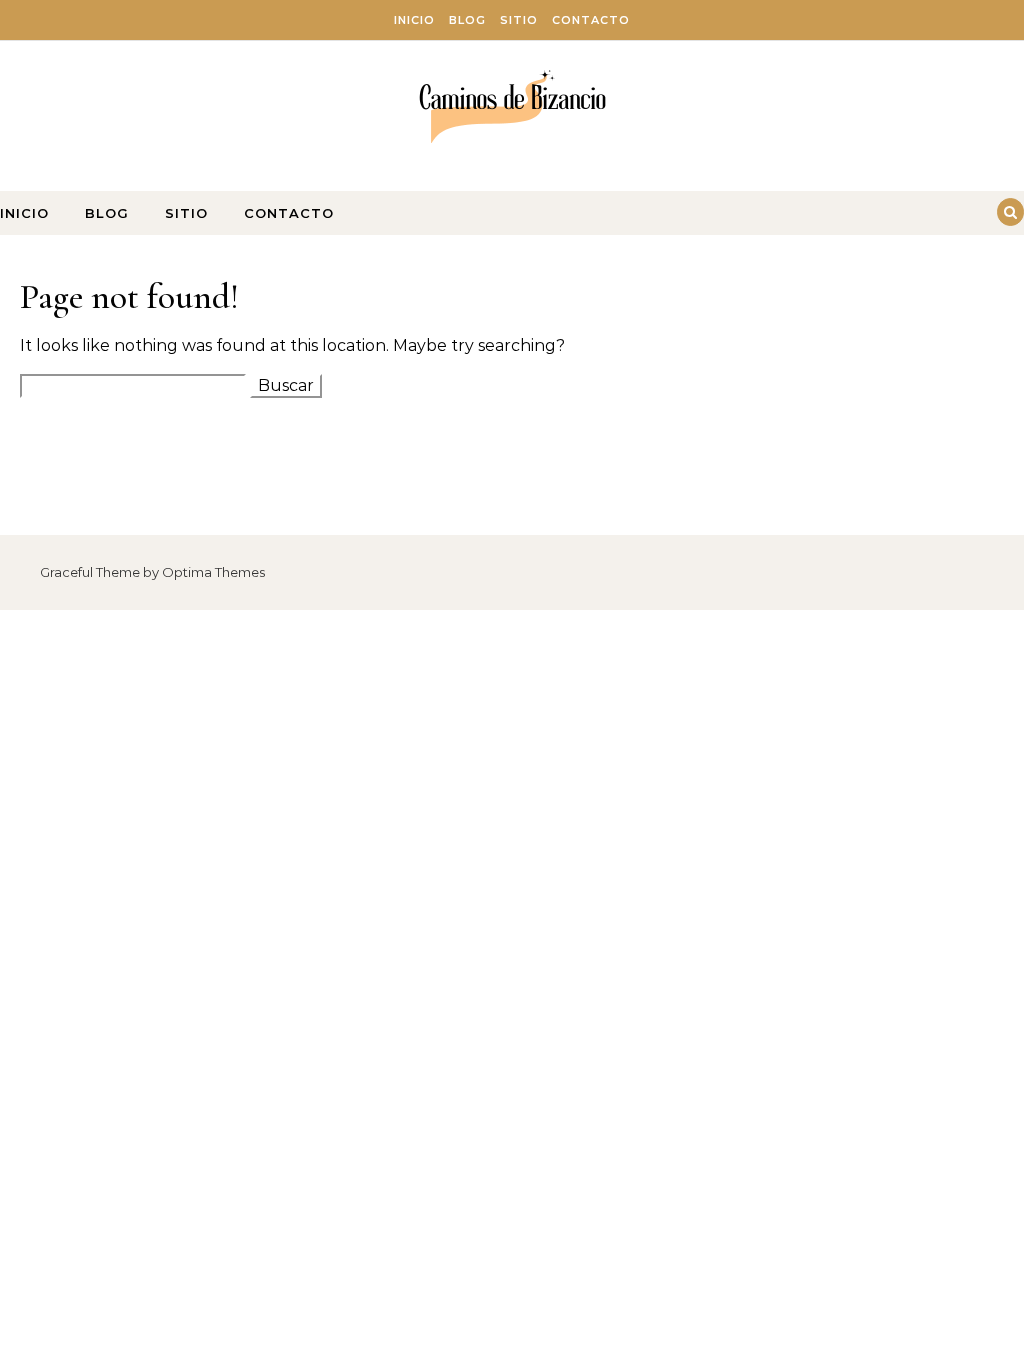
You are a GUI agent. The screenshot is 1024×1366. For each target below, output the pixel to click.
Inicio (414, 20)
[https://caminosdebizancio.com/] (512, 108)
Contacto (591, 20)
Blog (467, 20)
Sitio (519, 20)
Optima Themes (213, 572)
